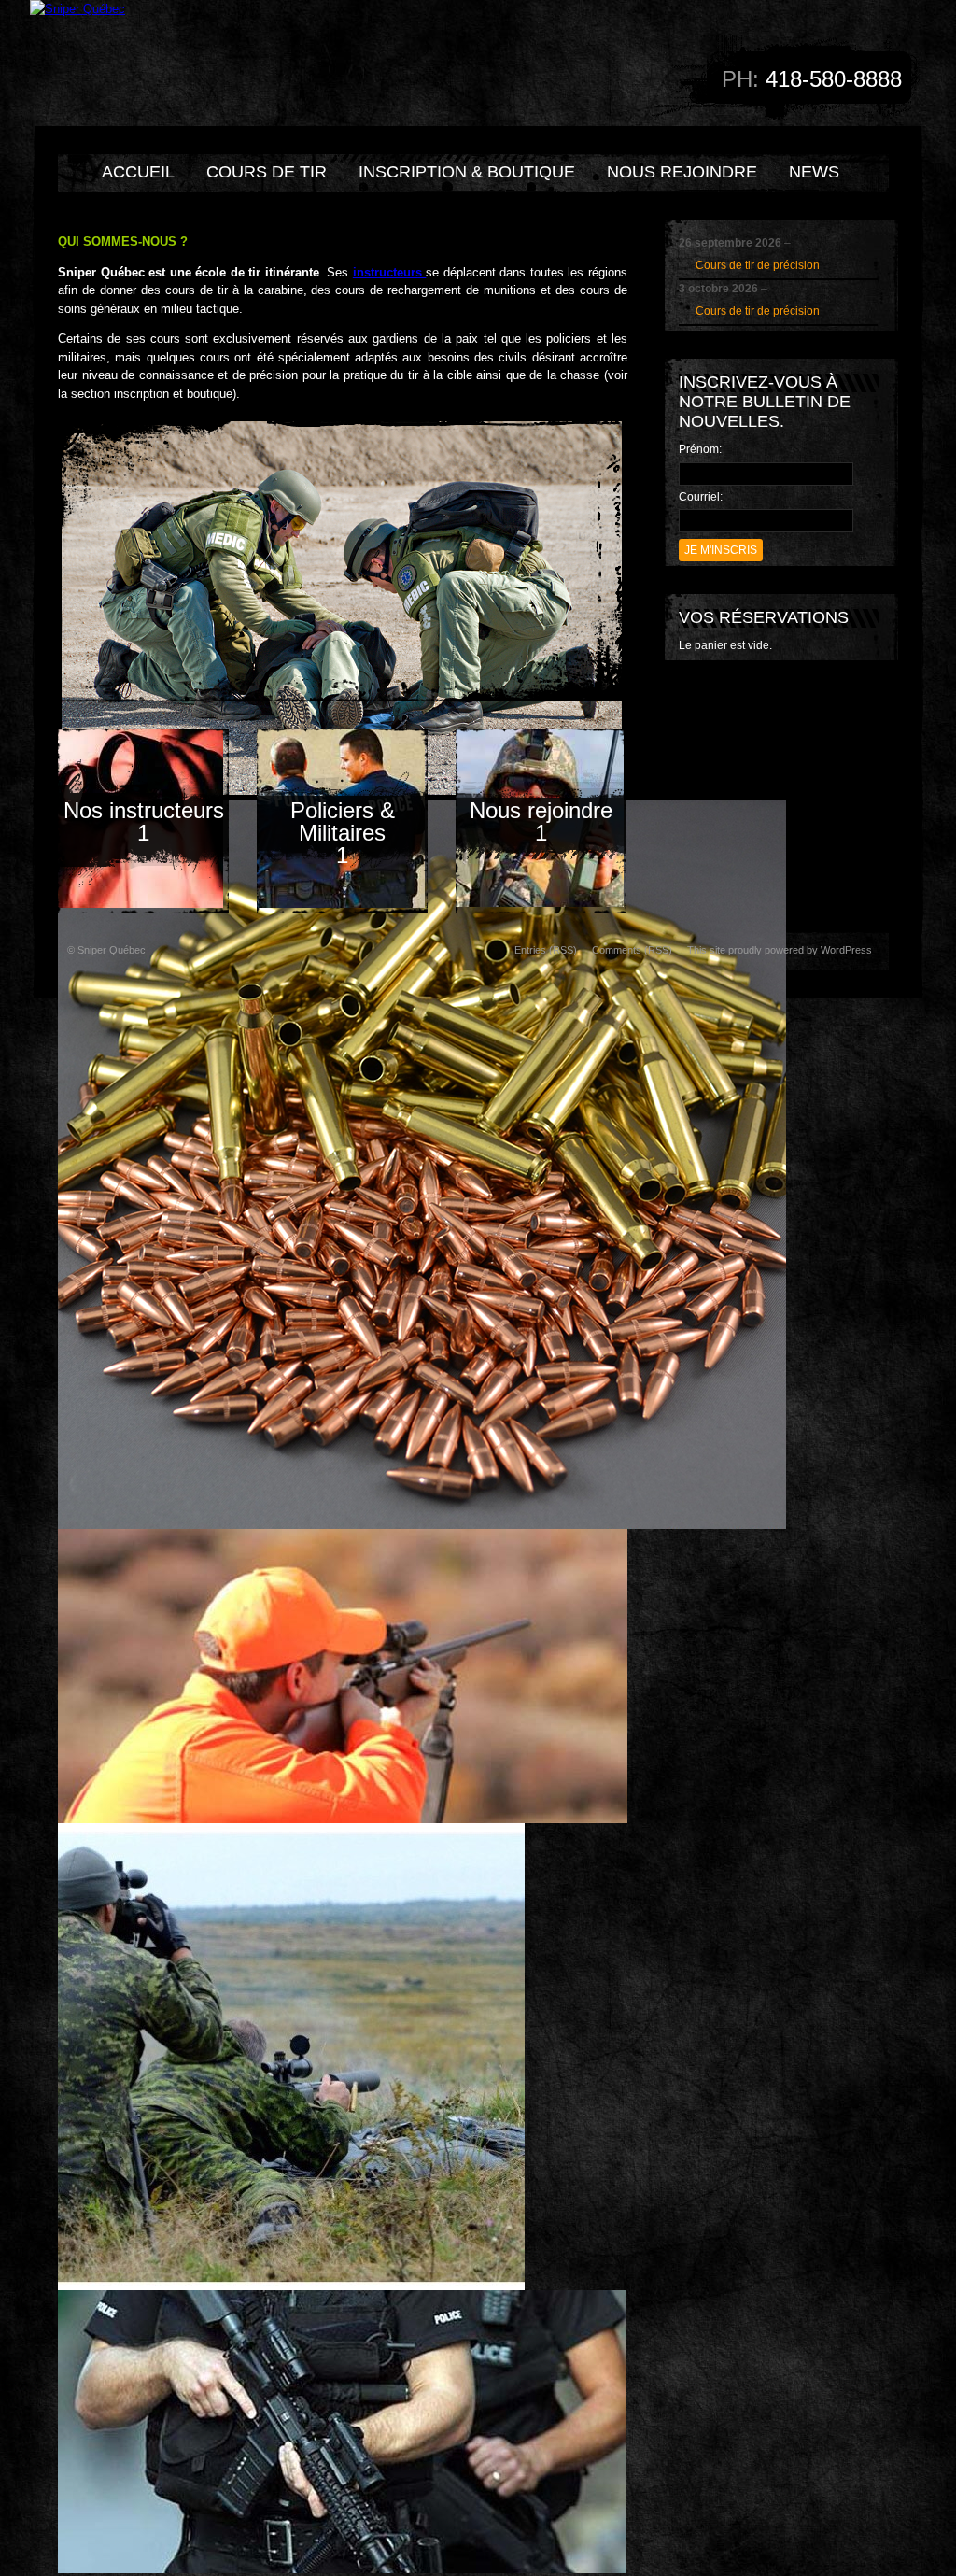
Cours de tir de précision (758, 265)
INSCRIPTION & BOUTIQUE (467, 172)
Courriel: (701, 497)
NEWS (814, 172)
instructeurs (390, 272)
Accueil (138, 172)
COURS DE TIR (267, 172)
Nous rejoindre (682, 172)
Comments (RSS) (632, 950)
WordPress (846, 950)
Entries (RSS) (546, 950)
